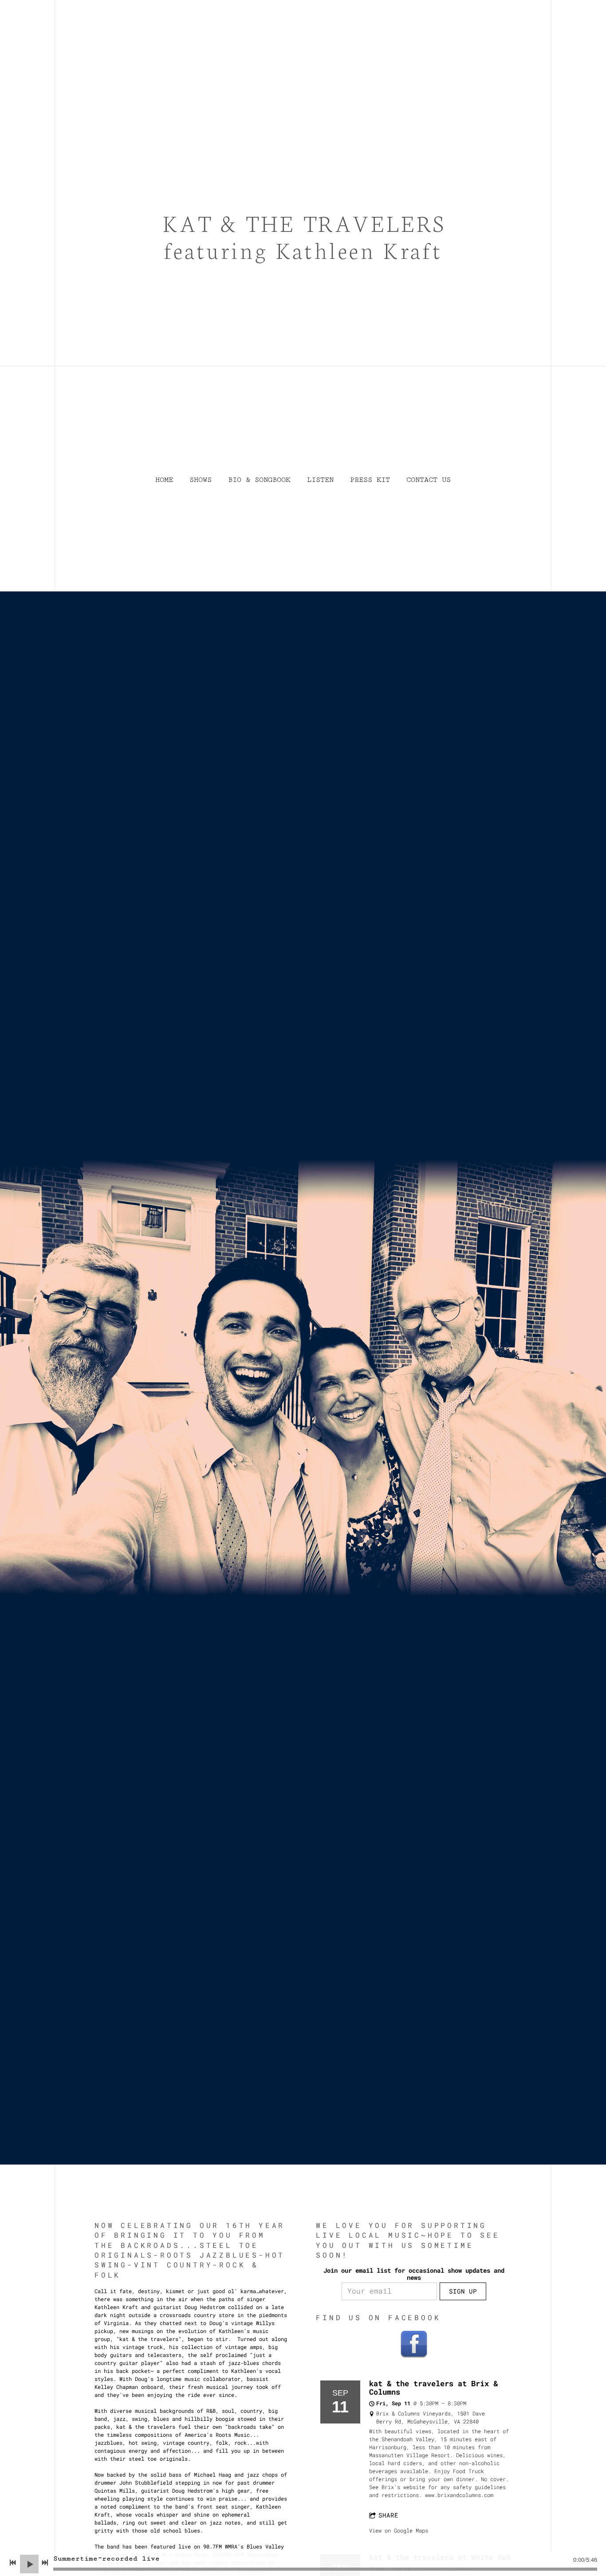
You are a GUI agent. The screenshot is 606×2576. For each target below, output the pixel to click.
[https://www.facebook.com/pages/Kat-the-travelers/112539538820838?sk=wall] (414, 2344)
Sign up (463, 2291)
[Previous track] (13, 2563)
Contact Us (429, 480)
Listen (320, 480)
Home (164, 480)
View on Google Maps (399, 2530)
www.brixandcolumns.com (459, 2495)
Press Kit (370, 480)
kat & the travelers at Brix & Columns (433, 2388)
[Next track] (45, 2563)
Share (388, 2515)
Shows (201, 480)
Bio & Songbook (259, 480)
